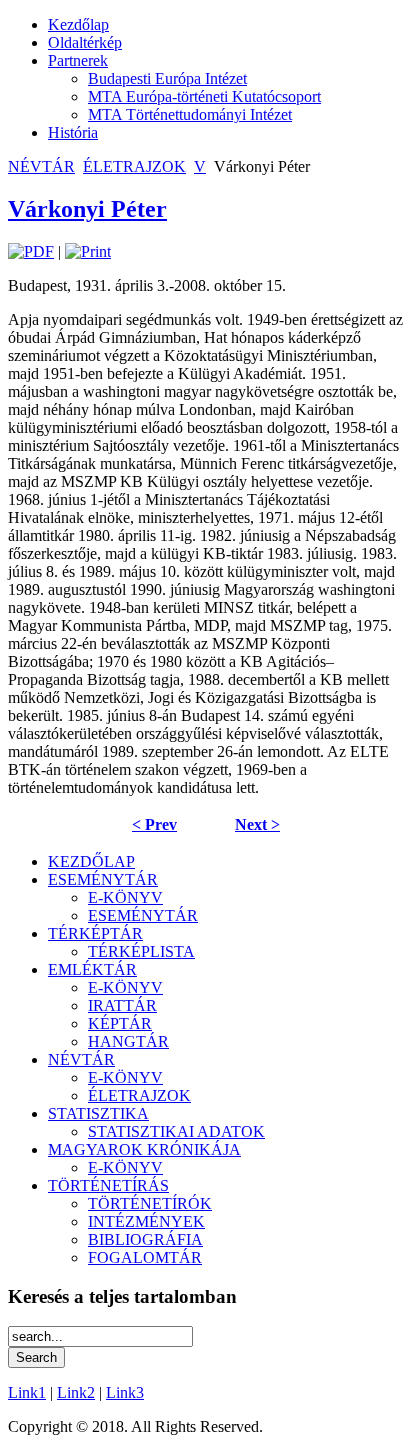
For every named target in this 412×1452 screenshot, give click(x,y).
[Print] (88, 251)
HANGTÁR (128, 1041)
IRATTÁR (122, 1005)
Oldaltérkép (85, 42)
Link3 (125, 1392)
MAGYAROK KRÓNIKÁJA (144, 1149)
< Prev (154, 824)
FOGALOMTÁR (145, 1257)
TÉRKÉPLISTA (141, 951)
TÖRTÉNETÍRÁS (108, 1185)
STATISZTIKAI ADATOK (176, 1131)
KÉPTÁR (120, 1023)
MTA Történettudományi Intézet (190, 114)
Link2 (76, 1392)
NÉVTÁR (41, 166)
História (73, 132)
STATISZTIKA (98, 1113)
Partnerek (78, 60)
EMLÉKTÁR (92, 969)
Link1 (27, 1392)
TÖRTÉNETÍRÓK (150, 1203)
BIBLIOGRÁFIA (145, 1239)
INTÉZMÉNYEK (146, 1221)
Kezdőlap (78, 24)
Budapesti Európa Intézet (167, 78)
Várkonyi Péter (87, 209)
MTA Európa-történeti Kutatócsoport (204, 96)
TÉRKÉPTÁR (95, 933)
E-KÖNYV (125, 897)
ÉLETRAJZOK (134, 166)
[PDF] (31, 251)
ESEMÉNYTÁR (103, 879)
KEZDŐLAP (91, 861)
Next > (257, 824)
